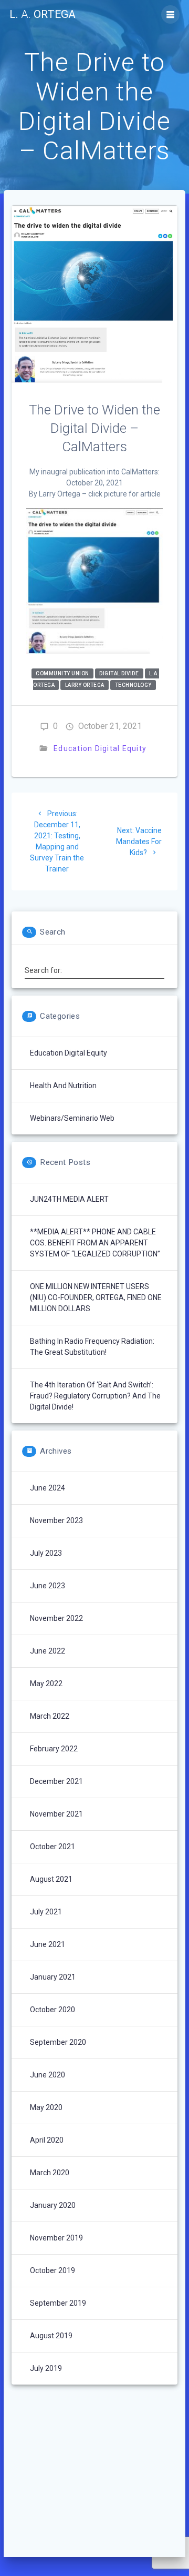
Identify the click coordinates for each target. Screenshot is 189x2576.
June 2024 (48, 1488)
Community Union (62, 673)
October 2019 (52, 2270)
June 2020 (48, 2075)
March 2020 (50, 2173)
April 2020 (47, 2140)
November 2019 (56, 2238)
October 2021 (52, 1847)
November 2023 (56, 1520)
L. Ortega (43, 14)
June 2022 (48, 1651)
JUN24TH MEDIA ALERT (69, 1199)
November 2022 (56, 1618)
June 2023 (48, 1586)
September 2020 (58, 2042)
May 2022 (46, 1683)
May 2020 (46, 2107)
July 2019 (46, 2368)
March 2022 (50, 1716)
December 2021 (56, 1781)
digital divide (119, 673)
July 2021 (46, 1912)
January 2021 (53, 1977)
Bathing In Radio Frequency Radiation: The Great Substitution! (92, 1347)
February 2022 (54, 1749)
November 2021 (56, 1814)
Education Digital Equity (100, 748)
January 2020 (53, 2205)
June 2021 (48, 1944)
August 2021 (51, 1879)
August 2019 (51, 2336)
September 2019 (58, 2303)
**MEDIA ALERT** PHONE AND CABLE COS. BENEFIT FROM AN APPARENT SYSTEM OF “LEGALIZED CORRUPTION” (95, 1243)
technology (133, 685)
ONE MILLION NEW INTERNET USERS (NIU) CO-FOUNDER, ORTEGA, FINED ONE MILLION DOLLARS (96, 1297)
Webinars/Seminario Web (72, 1118)
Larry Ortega (85, 685)
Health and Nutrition (63, 1086)
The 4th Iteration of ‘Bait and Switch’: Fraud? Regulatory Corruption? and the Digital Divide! (95, 1396)
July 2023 (46, 1553)
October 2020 (52, 2010)
